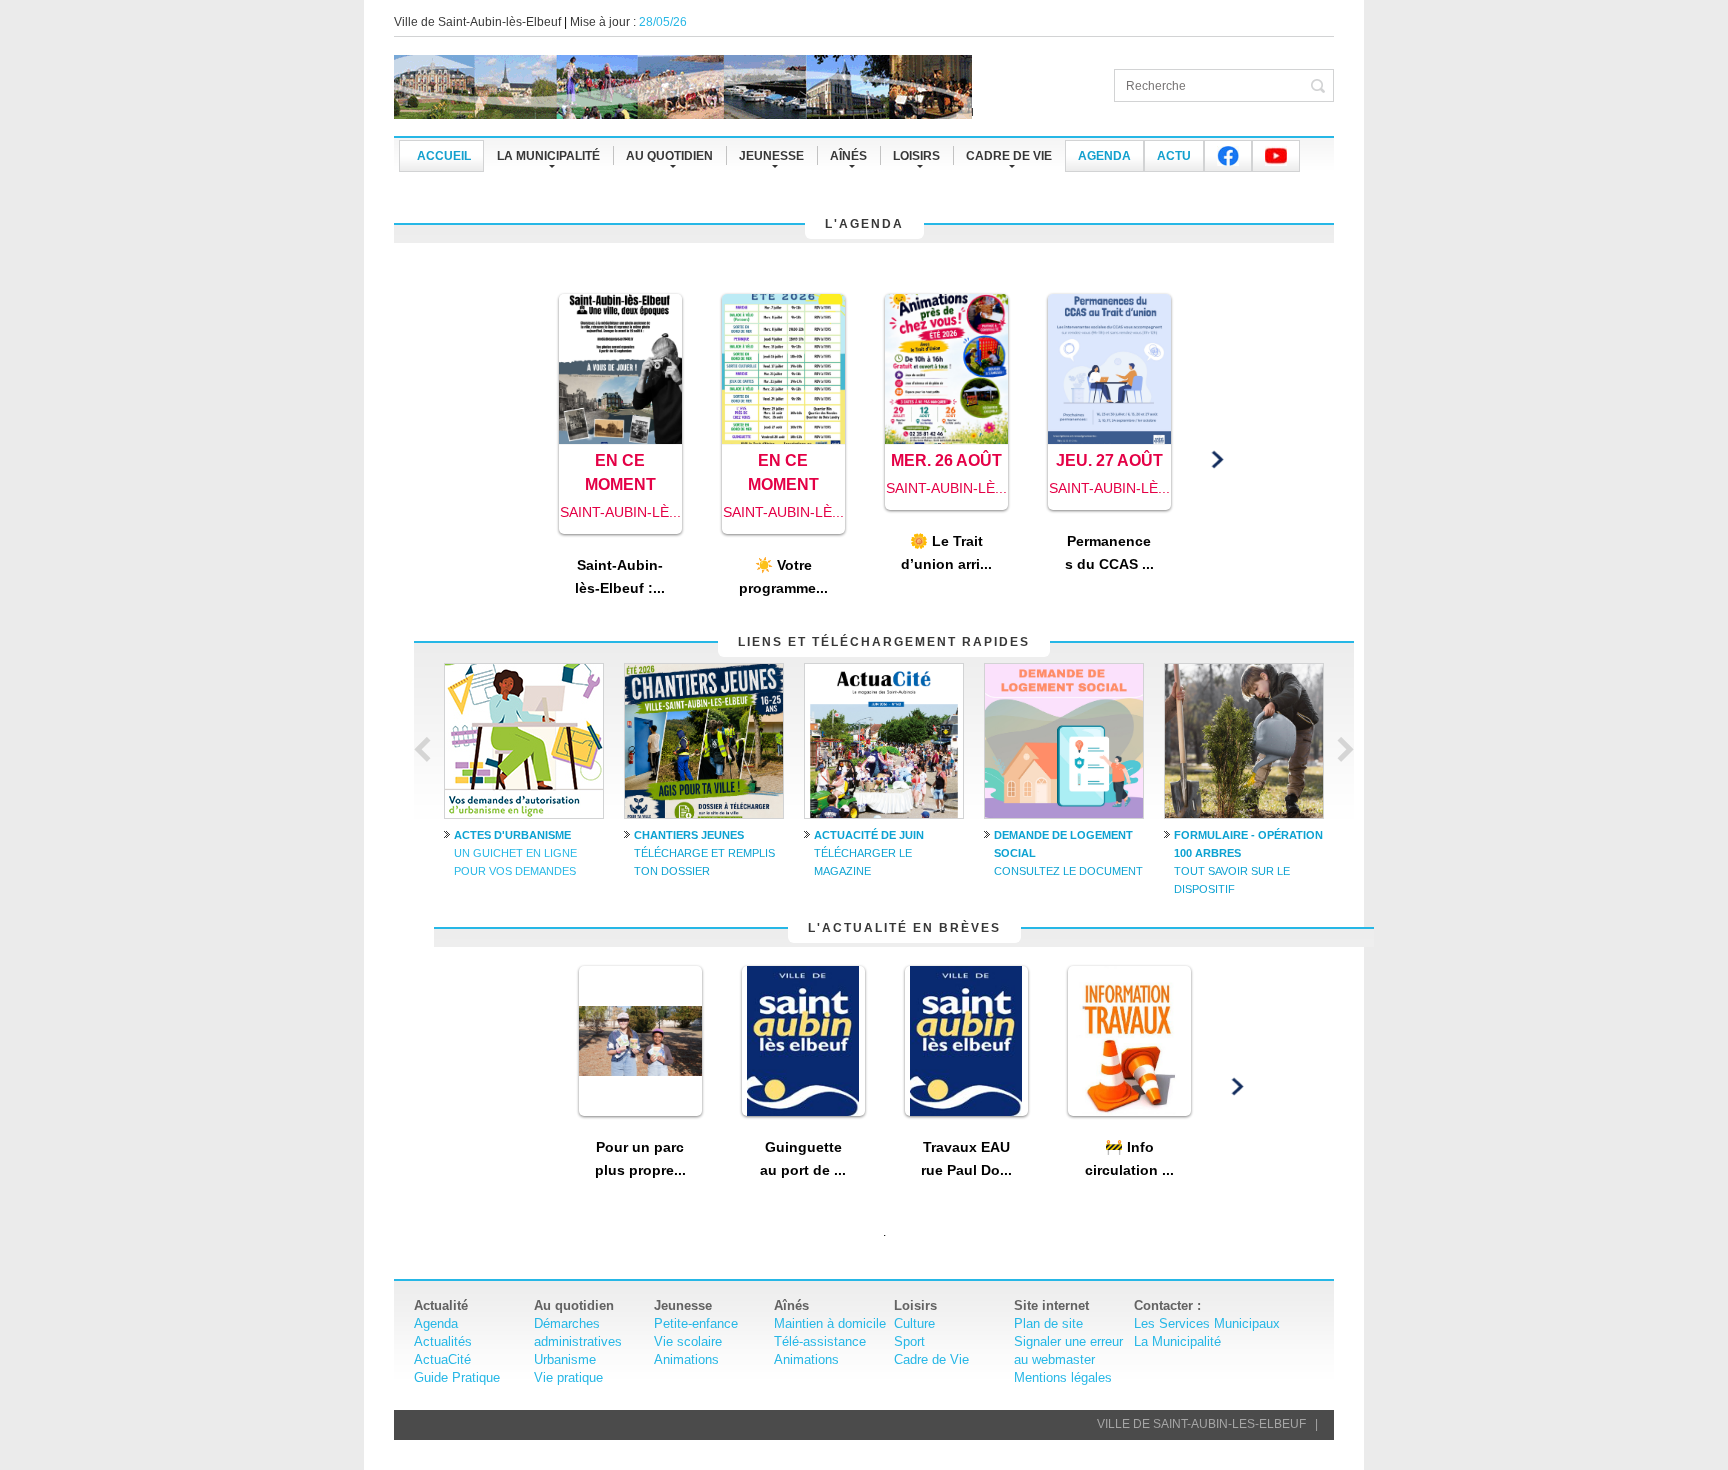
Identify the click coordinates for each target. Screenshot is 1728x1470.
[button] (511, 460)
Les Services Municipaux (1207, 1323)
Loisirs (916, 156)
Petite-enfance (696, 1323)
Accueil (444, 156)
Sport (909, 1341)
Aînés (848, 156)
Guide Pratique (457, 1377)
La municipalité (548, 156)
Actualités (443, 1341)
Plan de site (1048, 1323)
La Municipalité (1177, 1341)
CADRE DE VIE (1009, 156)
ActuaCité (442, 1359)
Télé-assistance (820, 1341)
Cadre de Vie (931, 1359)
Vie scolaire (688, 1341)
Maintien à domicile (830, 1323)
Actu (1174, 156)
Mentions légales (1063, 1377)
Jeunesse (771, 156)
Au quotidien (669, 156)
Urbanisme (565, 1359)
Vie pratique (568, 1377)
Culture (914, 1323)
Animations (686, 1359)
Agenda (1104, 156)
